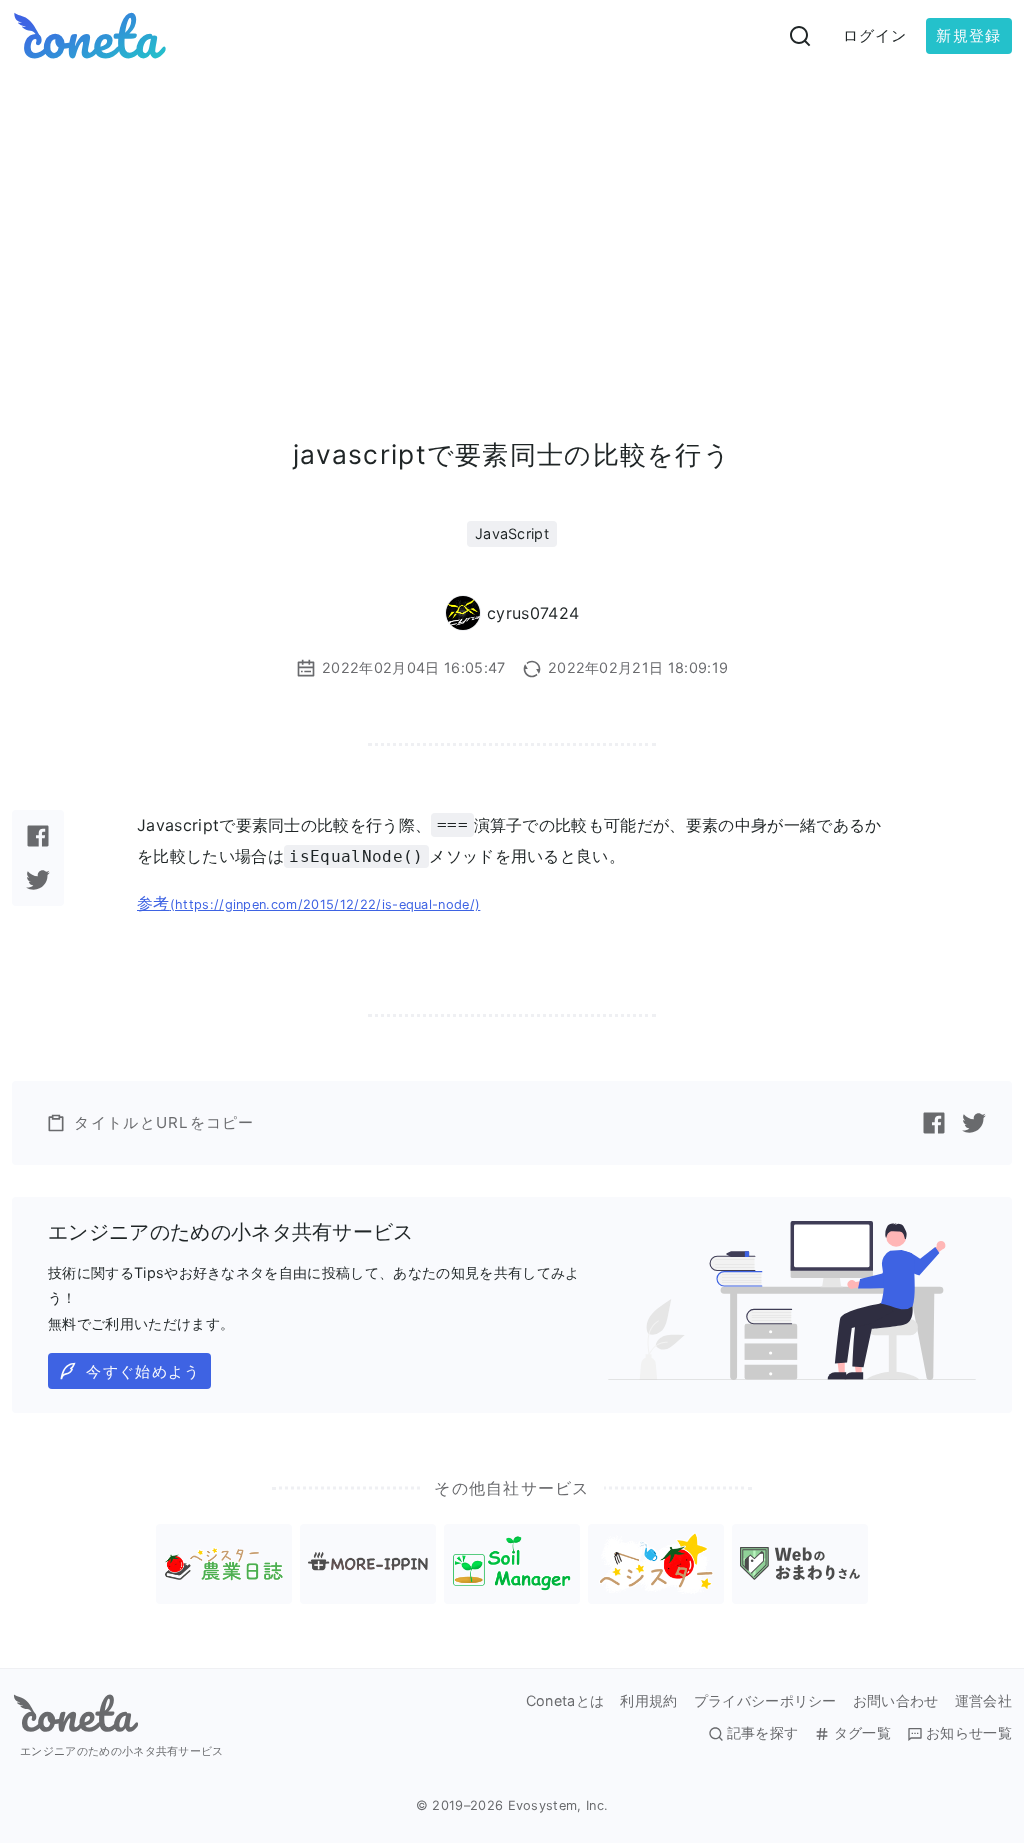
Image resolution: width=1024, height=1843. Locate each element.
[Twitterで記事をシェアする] (38, 880)
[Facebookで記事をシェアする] (38, 836)
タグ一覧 (862, 1733)
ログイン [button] (875, 35)
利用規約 (648, 1701)
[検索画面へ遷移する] (800, 36)
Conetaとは (565, 1701)
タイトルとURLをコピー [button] (164, 1122)
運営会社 (983, 1701)
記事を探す (763, 1733)
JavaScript (512, 533)
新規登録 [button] (968, 35)
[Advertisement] (512, 222)
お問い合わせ (896, 1701)
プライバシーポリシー (765, 1701)
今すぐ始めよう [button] (143, 1371)
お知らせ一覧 (969, 1733)
